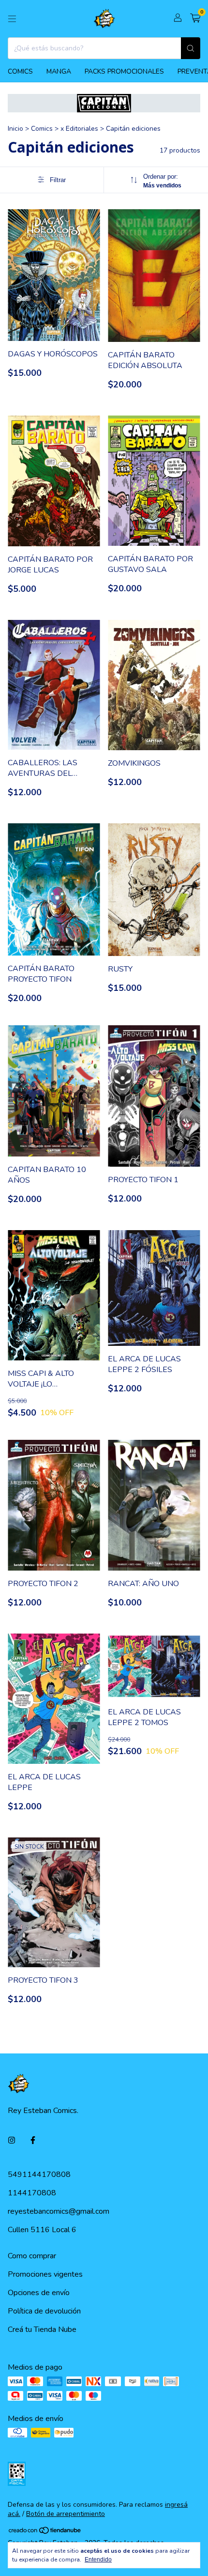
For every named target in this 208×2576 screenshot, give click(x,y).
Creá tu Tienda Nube (42, 2329)
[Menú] (12, 19)
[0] (195, 19)
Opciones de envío (39, 2293)
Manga (59, 71)
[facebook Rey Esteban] (33, 2141)
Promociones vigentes (45, 2274)
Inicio (15, 129)
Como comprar (32, 2256)
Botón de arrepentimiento (66, 2514)
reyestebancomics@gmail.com (59, 2211)
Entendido (98, 2560)
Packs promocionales (124, 71)
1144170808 (32, 2193)
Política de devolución (44, 2311)
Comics (20, 71)
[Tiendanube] (45, 2532)
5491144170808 (39, 2175)
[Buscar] (191, 48)
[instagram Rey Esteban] (12, 2141)
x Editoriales (80, 129)
